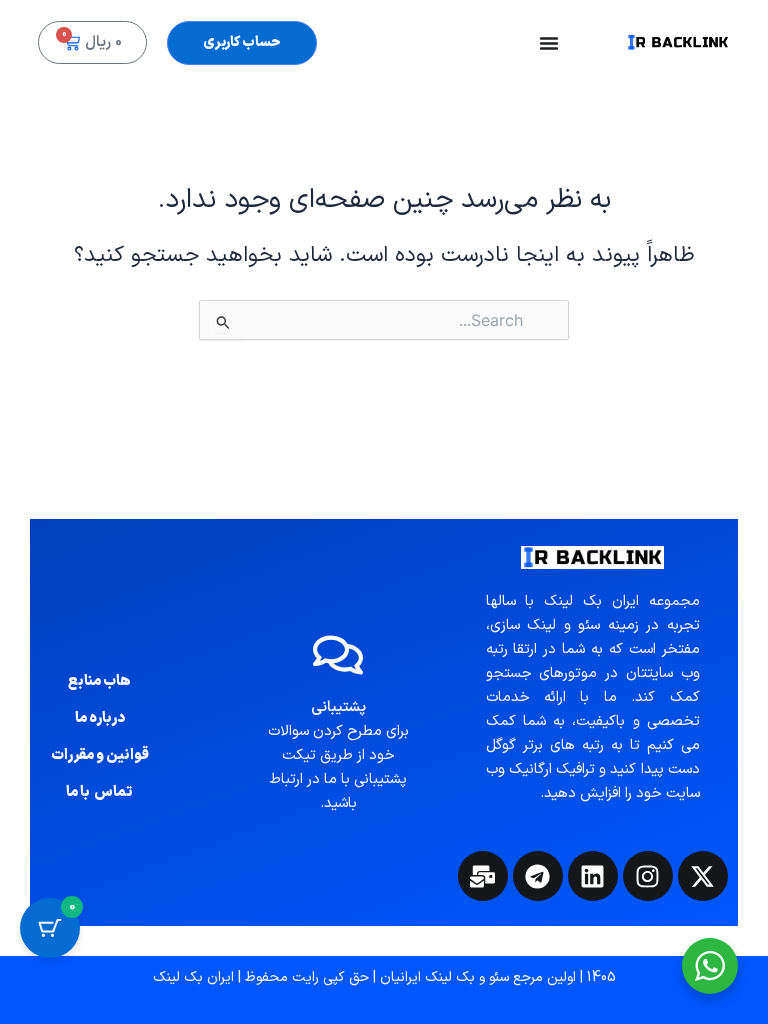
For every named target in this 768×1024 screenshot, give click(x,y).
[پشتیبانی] (338, 655)
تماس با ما (99, 792)
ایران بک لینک (193, 977)
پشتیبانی (338, 707)
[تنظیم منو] (549, 43)
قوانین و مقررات (100, 755)
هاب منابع (99, 681)
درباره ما (100, 718)
